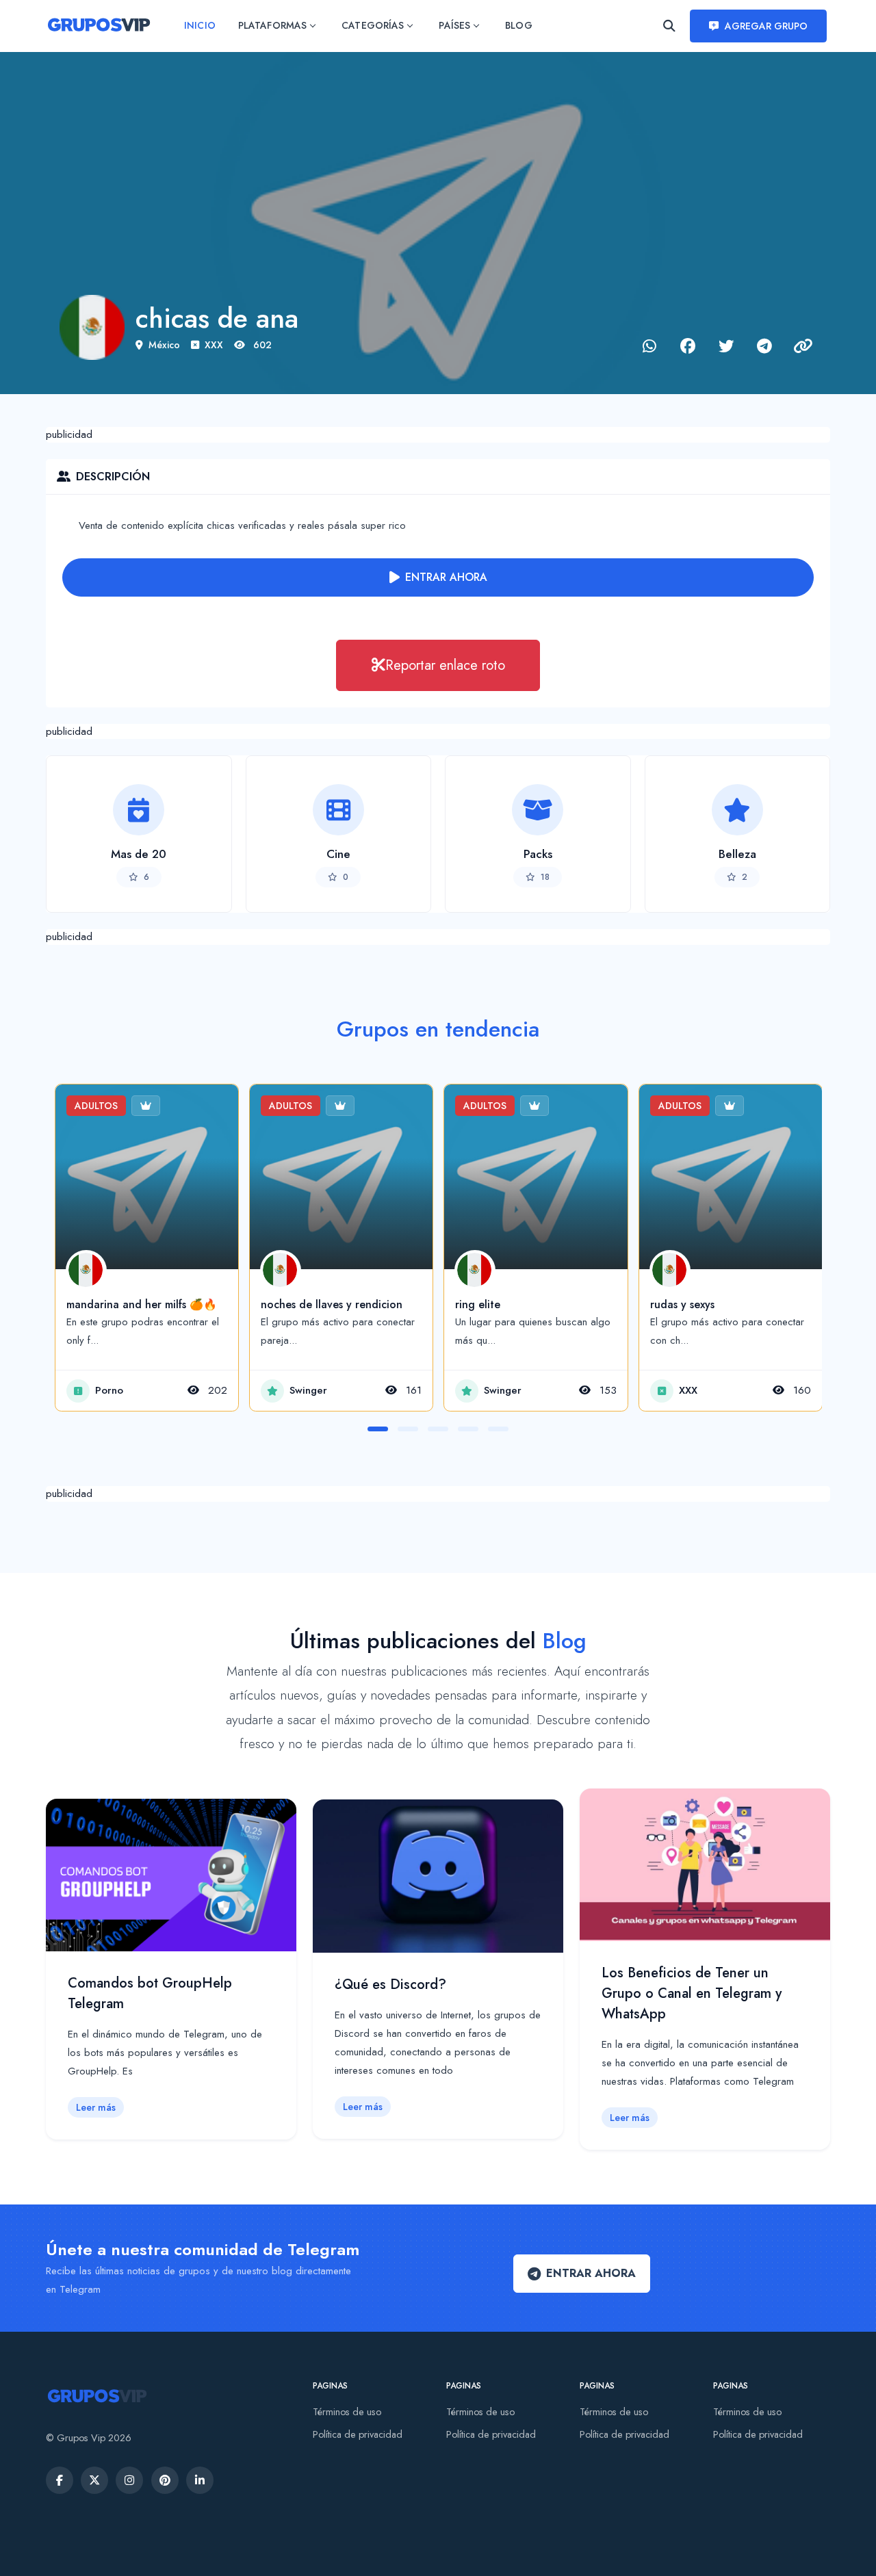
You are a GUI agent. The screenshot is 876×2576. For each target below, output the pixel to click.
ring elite (478, 1304)
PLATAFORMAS (272, 25)
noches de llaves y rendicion (332, 1304)
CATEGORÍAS (373, 25)
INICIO (199, 25)
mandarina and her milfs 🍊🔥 (142, 1304)
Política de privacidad (358, 2434)
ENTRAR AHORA (446, 577)
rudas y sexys (682, 1304)
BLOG (518, 25)
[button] (378, 1429)
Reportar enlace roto (445, 665)
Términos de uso (347, 2412)
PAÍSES (454, 25)
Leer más (96, 2107)
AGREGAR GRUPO (766, 26)
